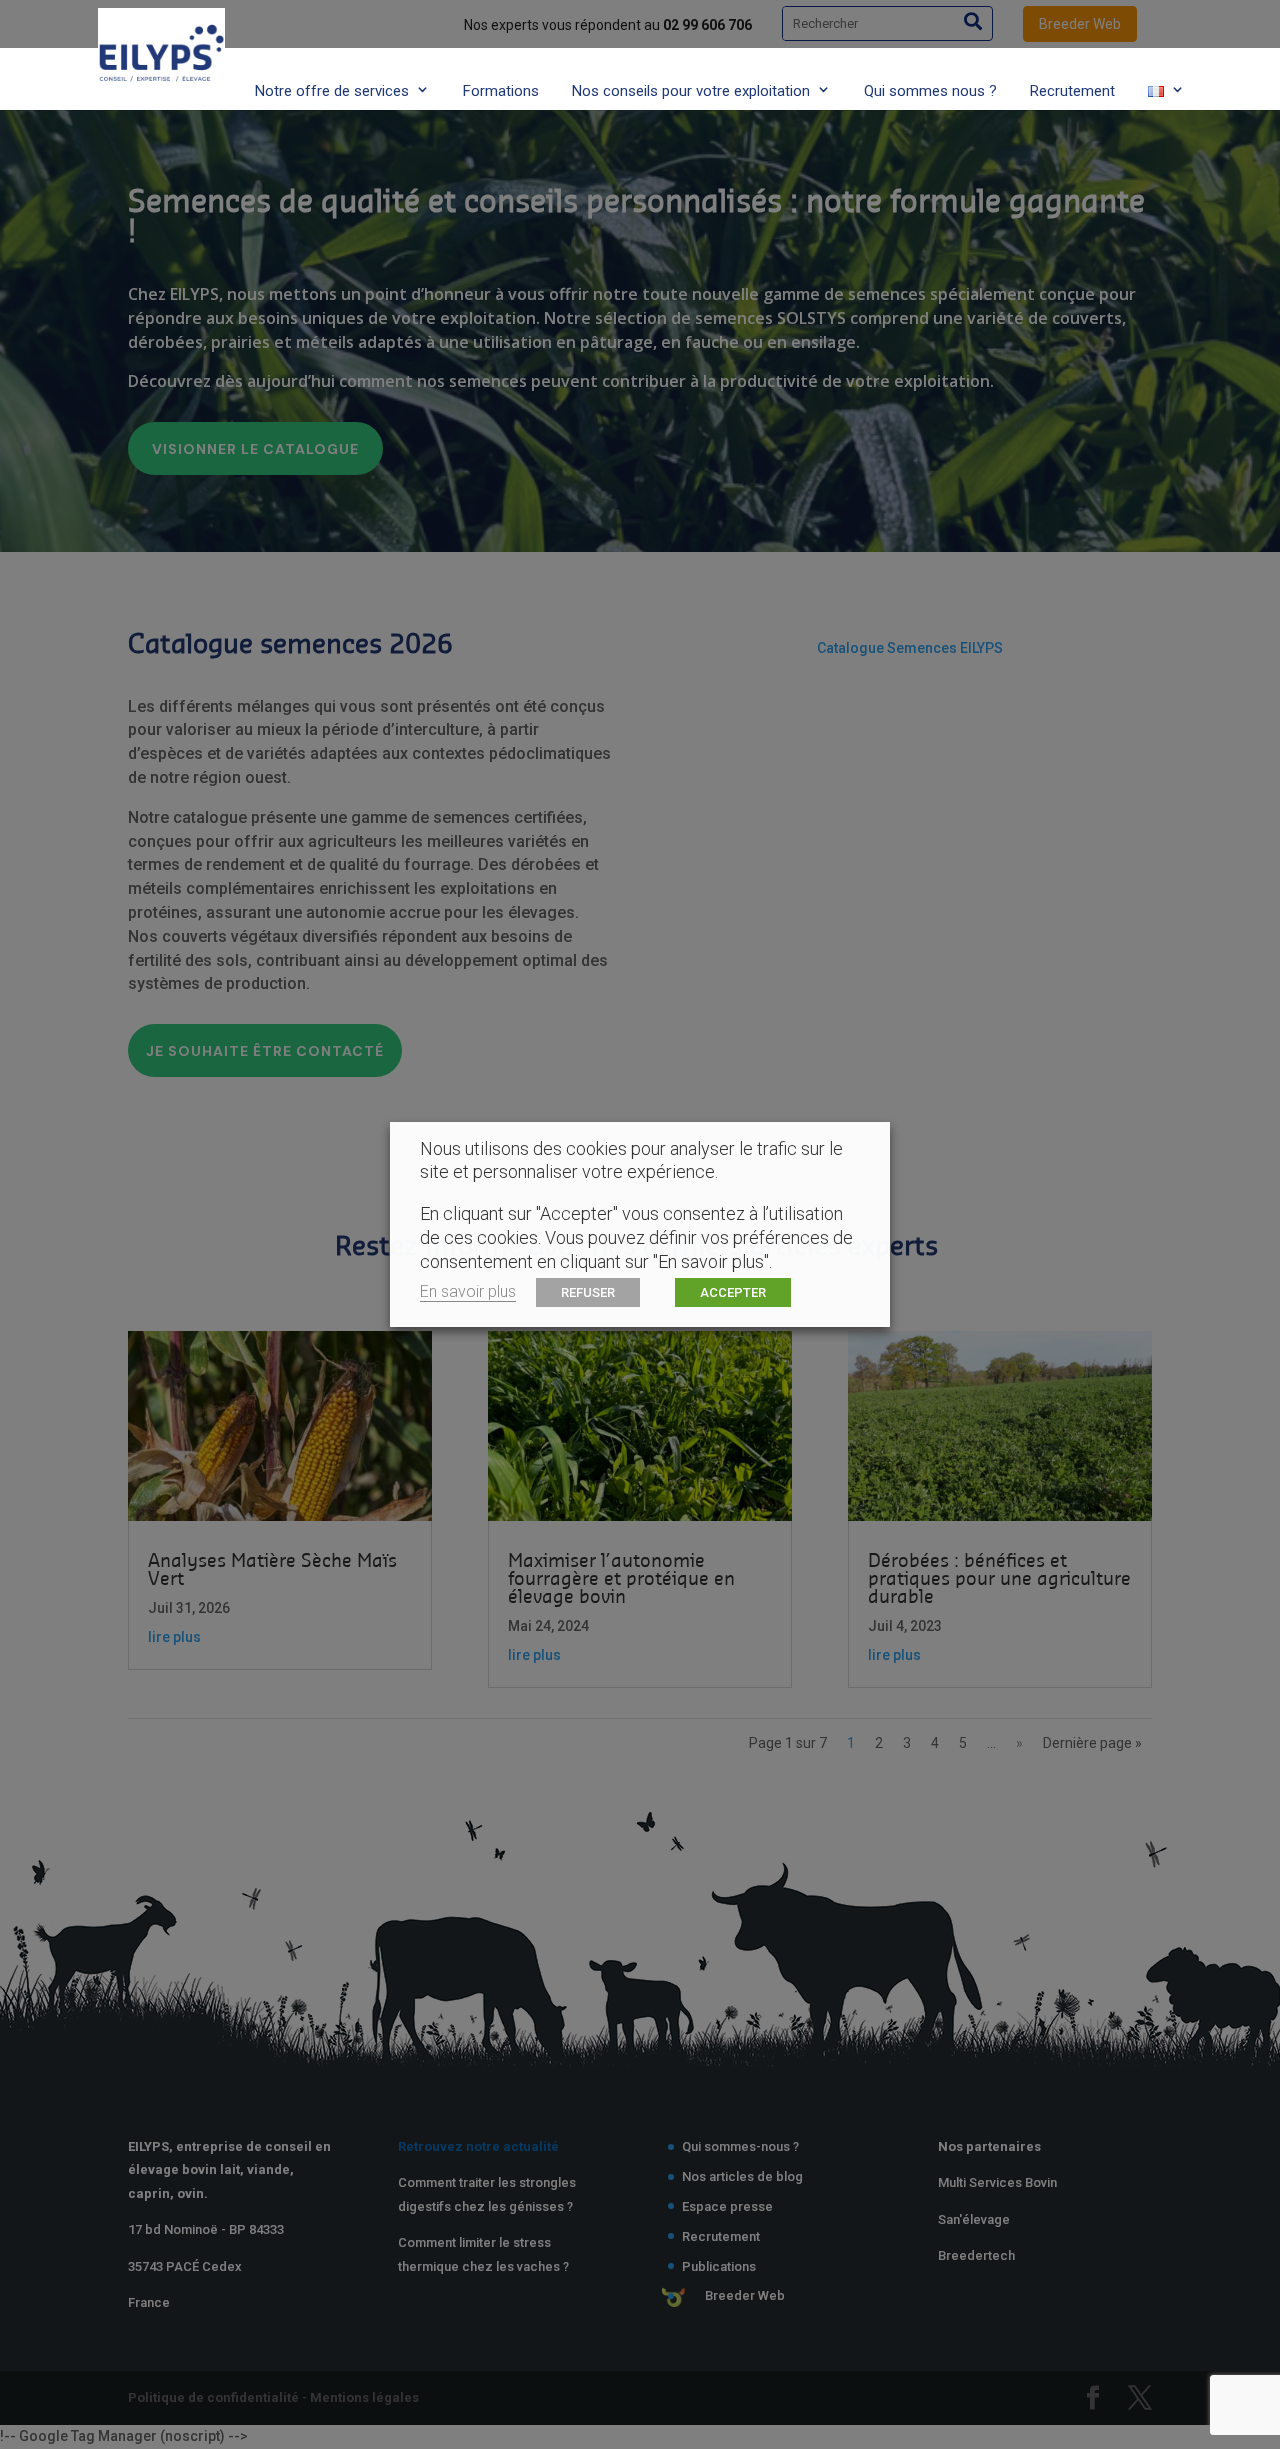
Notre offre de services (332, 91)
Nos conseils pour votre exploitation (691, 91)
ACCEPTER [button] (733, 1292)
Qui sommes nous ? (930, 91)
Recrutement (1072, 91)
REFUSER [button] (588, 1292)
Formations (501, 91)
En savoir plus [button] (468, 1291)
